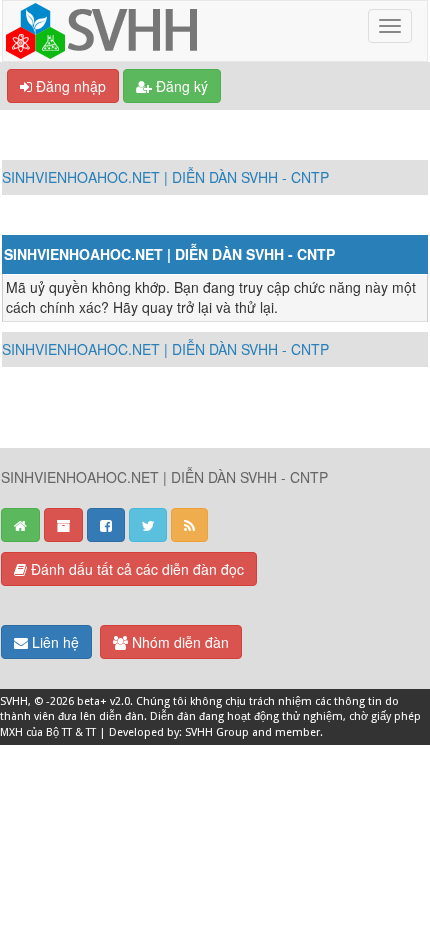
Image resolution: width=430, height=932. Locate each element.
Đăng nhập (69, 86)
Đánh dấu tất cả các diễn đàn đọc (135, 569)
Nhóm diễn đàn (178, 642)
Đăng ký (180, 86)
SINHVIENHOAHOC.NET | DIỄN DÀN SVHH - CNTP (165, 177)
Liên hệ (53, 642)
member (297, 732)
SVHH (14, 701)
